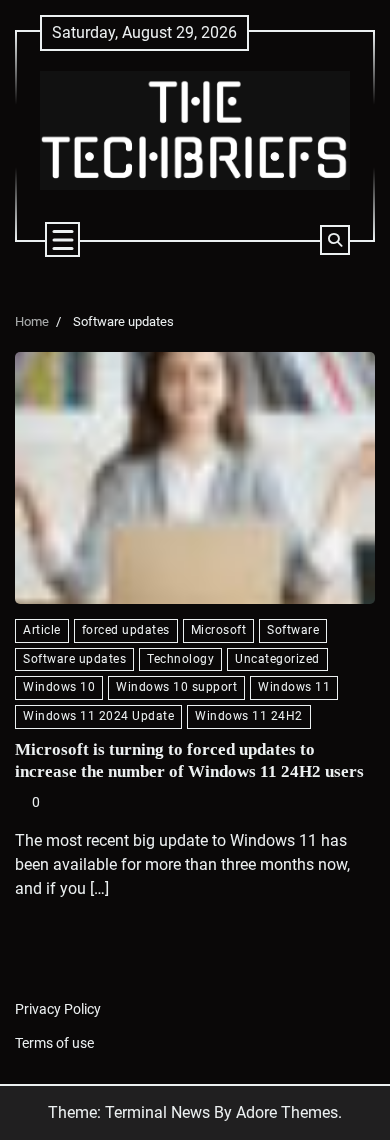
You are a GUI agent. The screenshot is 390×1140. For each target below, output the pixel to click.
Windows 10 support (176, 687)
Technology (180, 659)
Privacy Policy (58, 1009)
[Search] (335, 240)
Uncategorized (277, 659)
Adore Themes (287, 1112)
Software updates (74, 659)
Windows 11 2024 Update (98, 716)
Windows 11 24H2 (249, 716)
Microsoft (219, 630)
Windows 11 (294, 687)
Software (293, 630)
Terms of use (54, 1043)
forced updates (126, 630)
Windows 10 (59, 687)
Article (42, 630)
